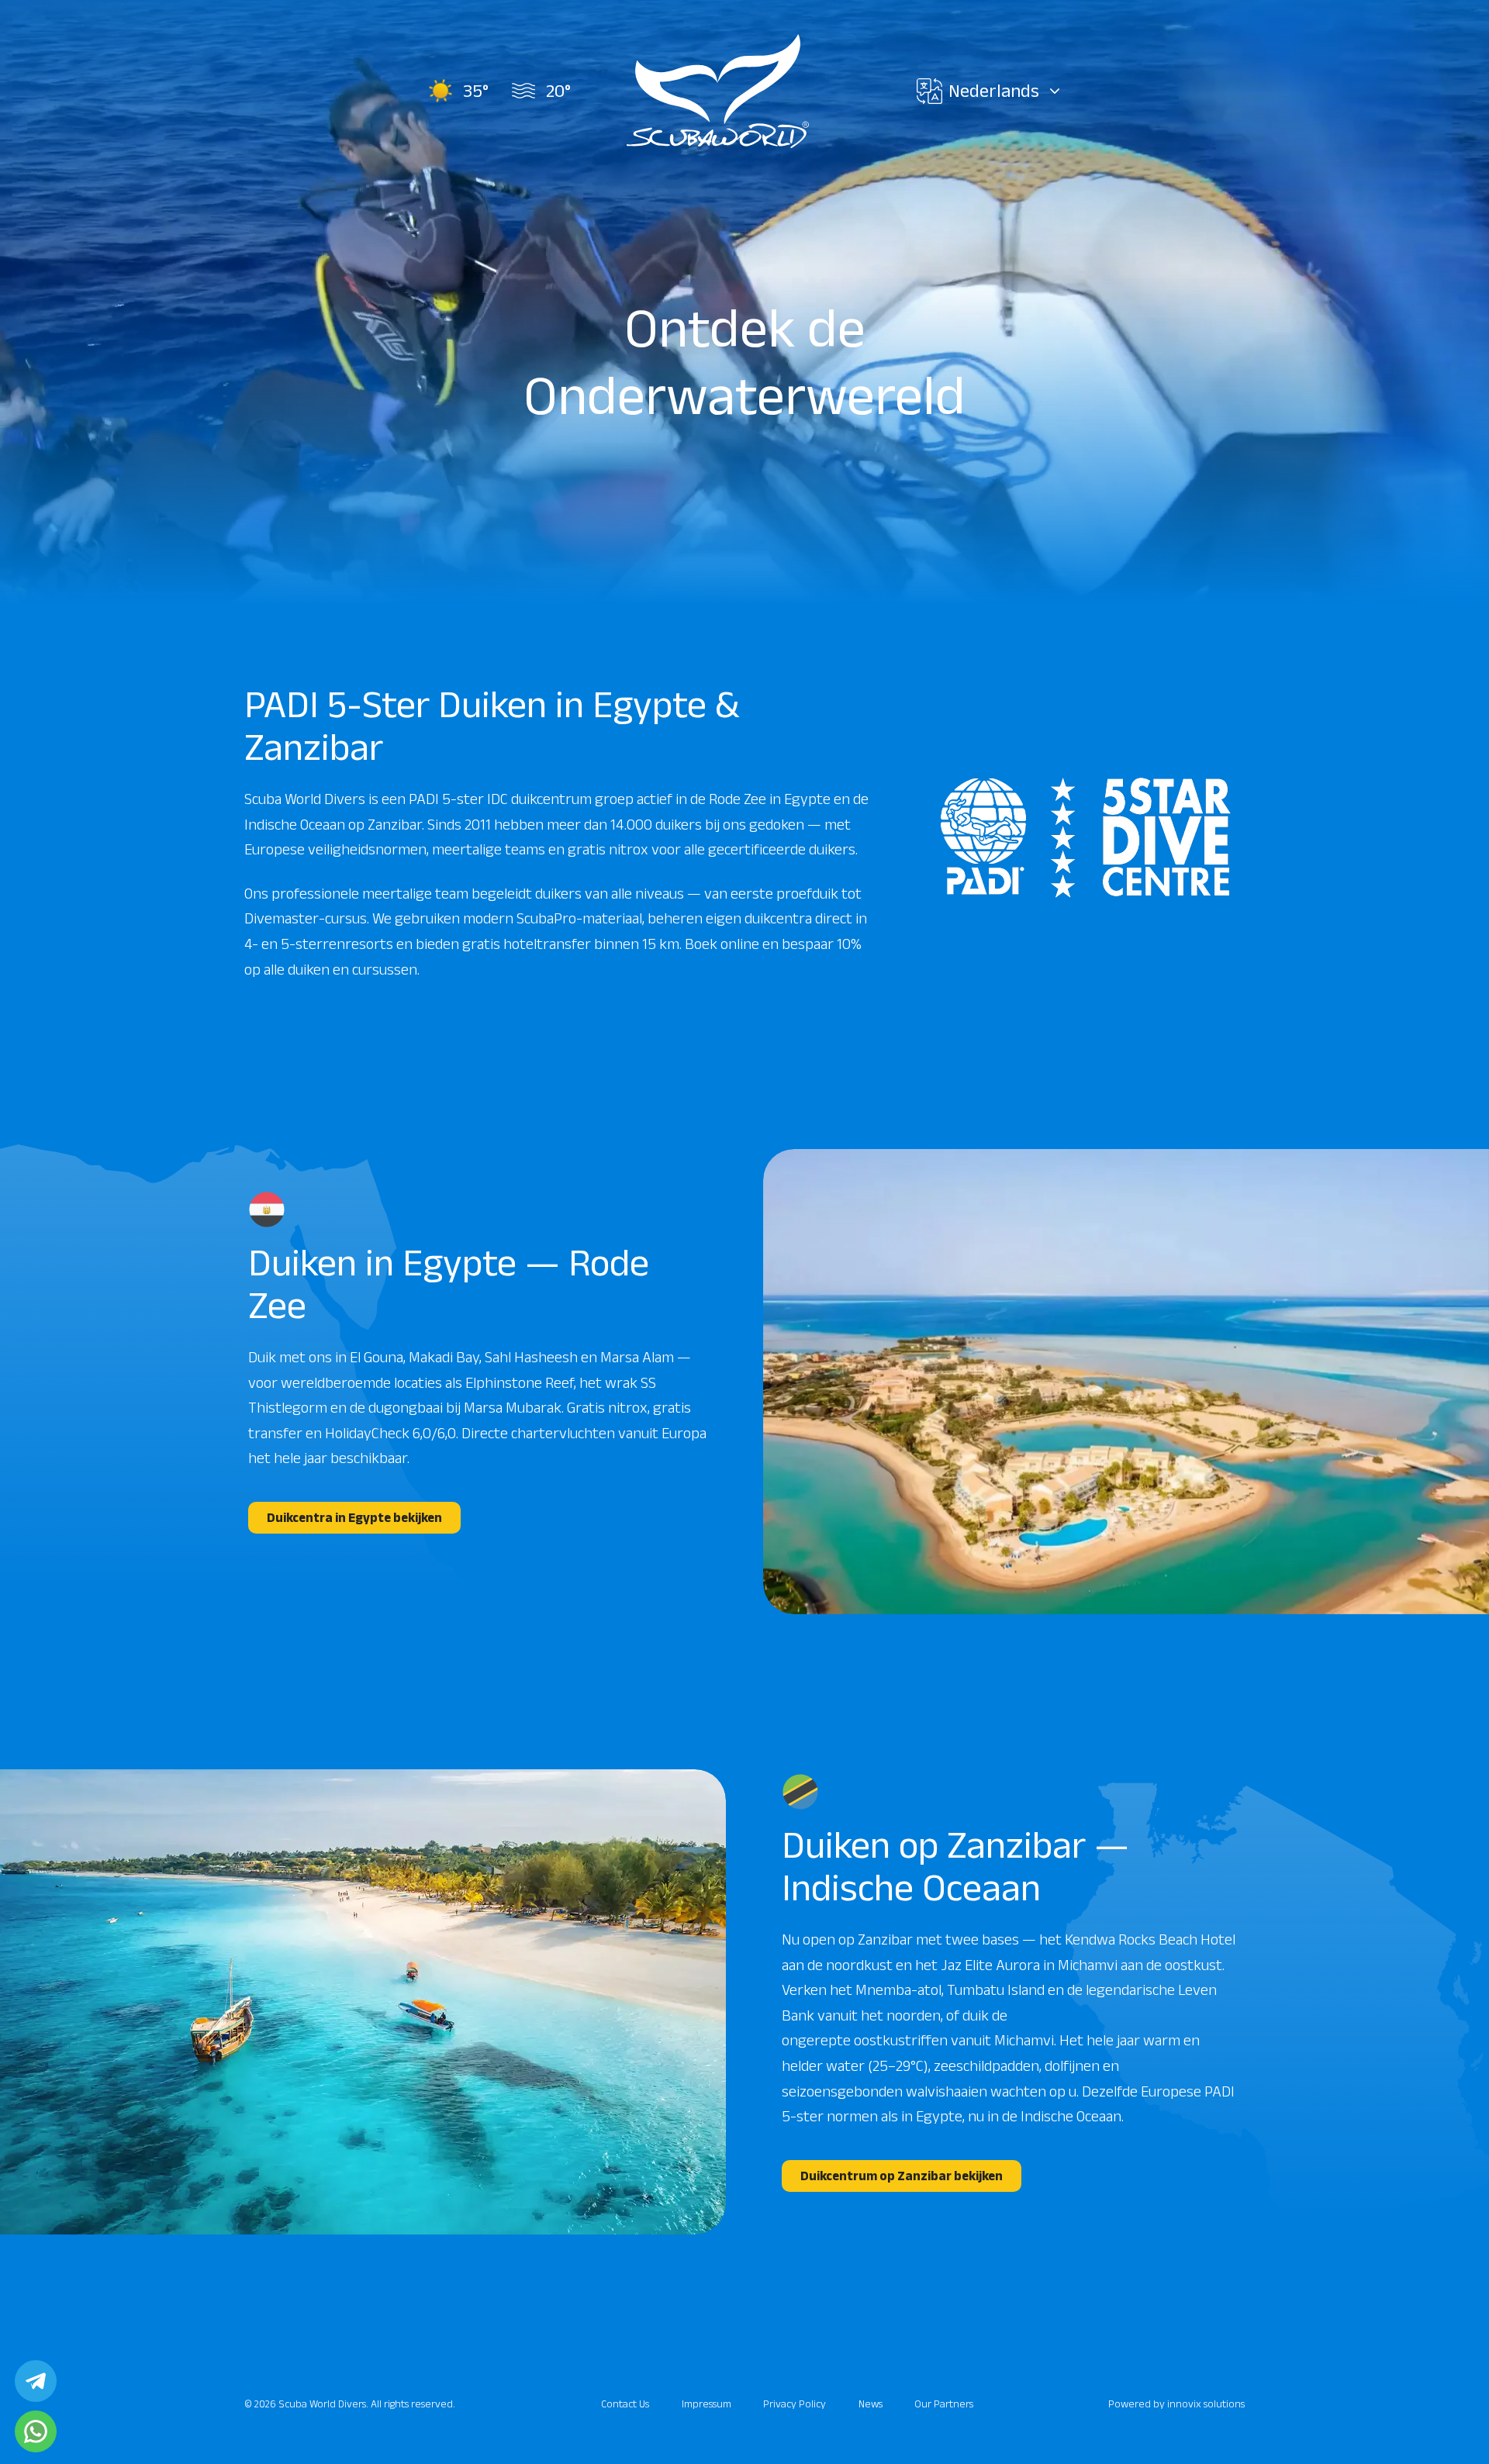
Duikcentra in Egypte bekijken (354, 1517)
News (871, 2404)
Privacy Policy (795, 2404)
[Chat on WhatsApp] (36, 2431)
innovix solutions (1206, 2404)
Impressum (706, 2404)
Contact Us (625, 2404)
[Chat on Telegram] (36, 2381)
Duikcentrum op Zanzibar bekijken (902, 2176)
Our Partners (944, 2404)
